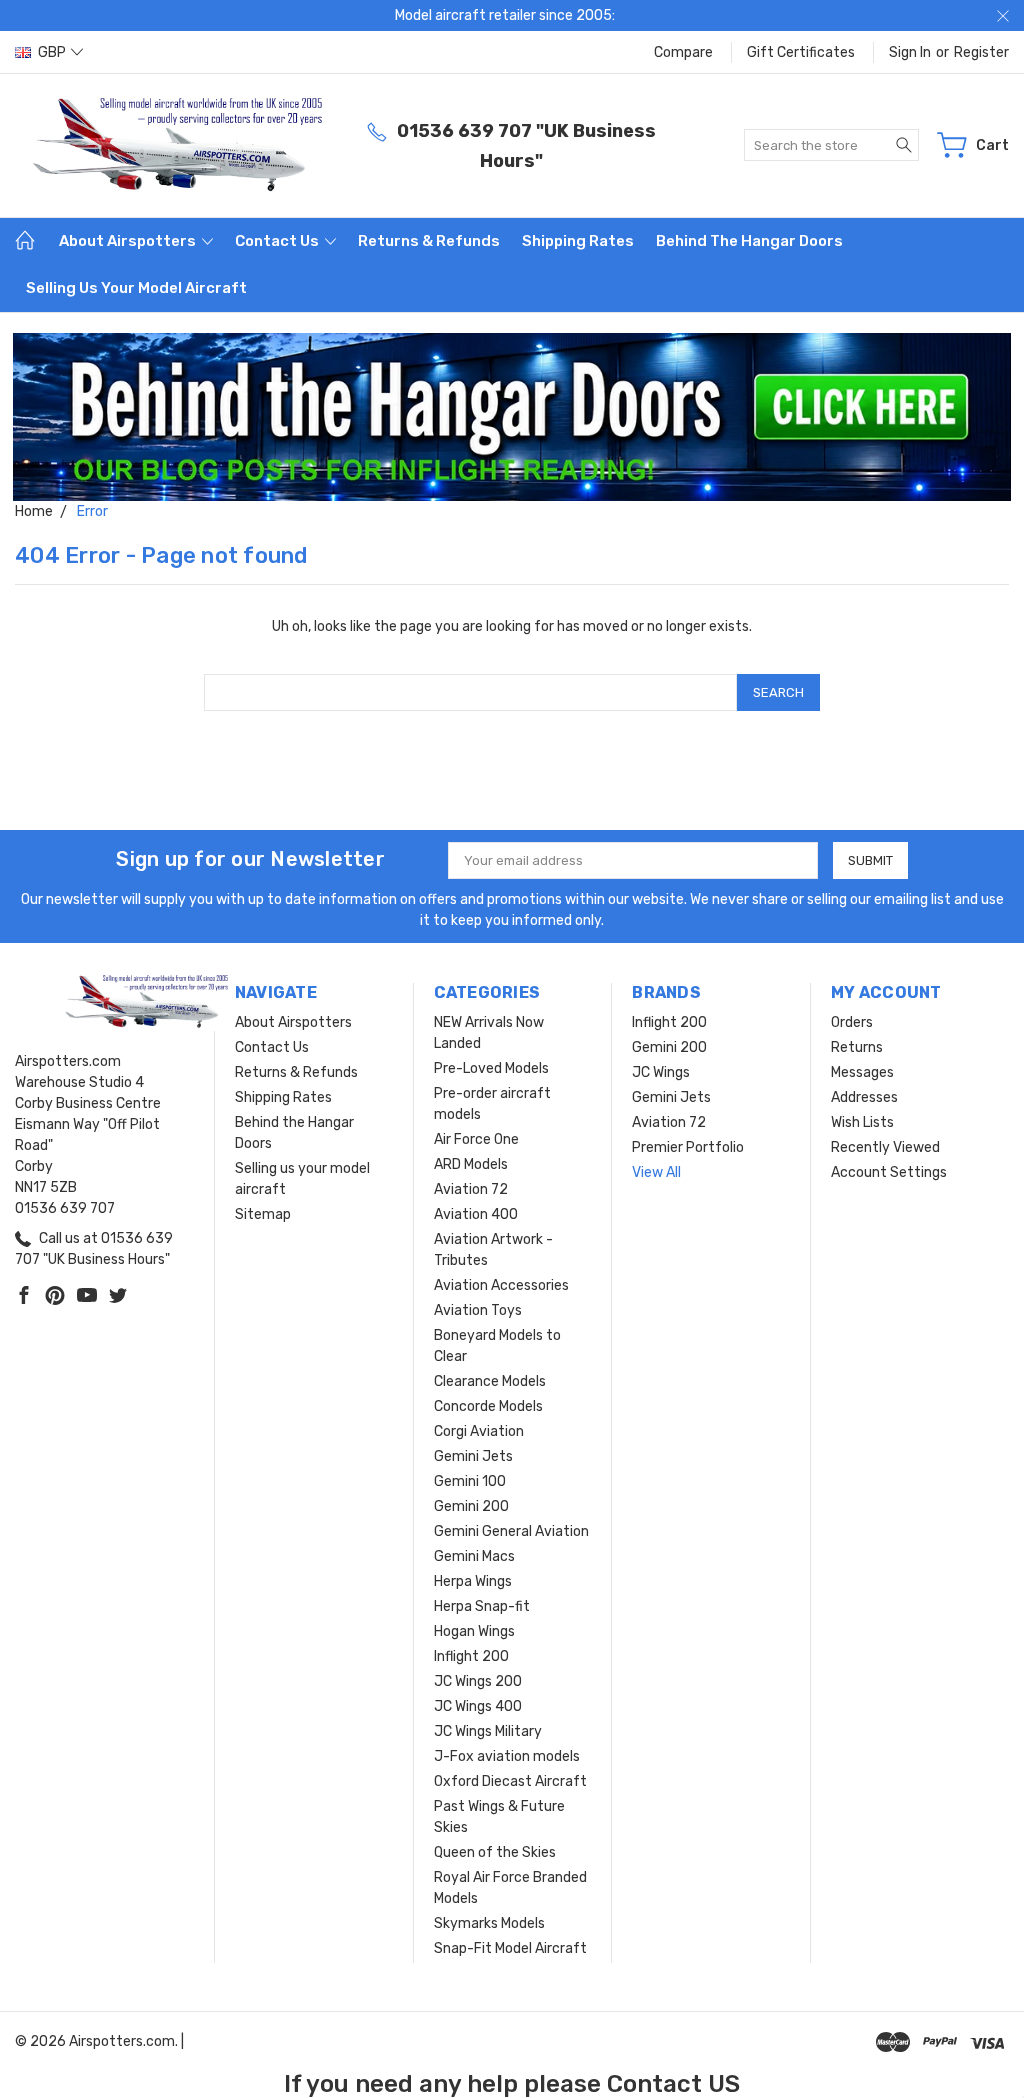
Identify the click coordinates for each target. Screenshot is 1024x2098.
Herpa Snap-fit (482, 1606)
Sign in (910, 52)
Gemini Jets (473, 1456)
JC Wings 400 (478, 1706)
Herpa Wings (473, 1581)
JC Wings (661, 1072)
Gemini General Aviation (511, 1531)
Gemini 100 (470, 1481)
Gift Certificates (801, 52)
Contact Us (278, 241)
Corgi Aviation (479, 1431)
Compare (683, 52)
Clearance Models (490, 1381)
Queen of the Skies (495, 1852)
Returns (857, 1047)
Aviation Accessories (501, 1285)
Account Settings (889, 1172)
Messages (862, 1072)
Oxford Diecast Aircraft (510, 1781)
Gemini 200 (471, 1506)
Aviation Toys (478, 1310)
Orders (852, 1022)
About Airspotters (129, 241)
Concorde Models (488, 1406)
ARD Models (471, 1164)
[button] (512, 417)
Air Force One (476, 1139)
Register (981, 52)
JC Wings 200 (478, 1681)
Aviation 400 (476, 1214)
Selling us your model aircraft (136, 288)
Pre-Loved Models (491, 1068)
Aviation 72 (471, 1189)
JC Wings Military (488, 1731)
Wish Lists (862, 1122)
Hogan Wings (474, 1631)
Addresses (864, 1097)
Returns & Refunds (429, 241)
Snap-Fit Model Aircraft (510, 1948)
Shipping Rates (578, 241)
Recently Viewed (885, 1147)
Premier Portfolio (688, 1147)
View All (656, 1172)
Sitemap (263, 1214)
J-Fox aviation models (507, 1756)
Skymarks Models (489, 1923)
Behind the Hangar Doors (749, 241)
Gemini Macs (474, 1556)
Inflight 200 (471, 1656)
